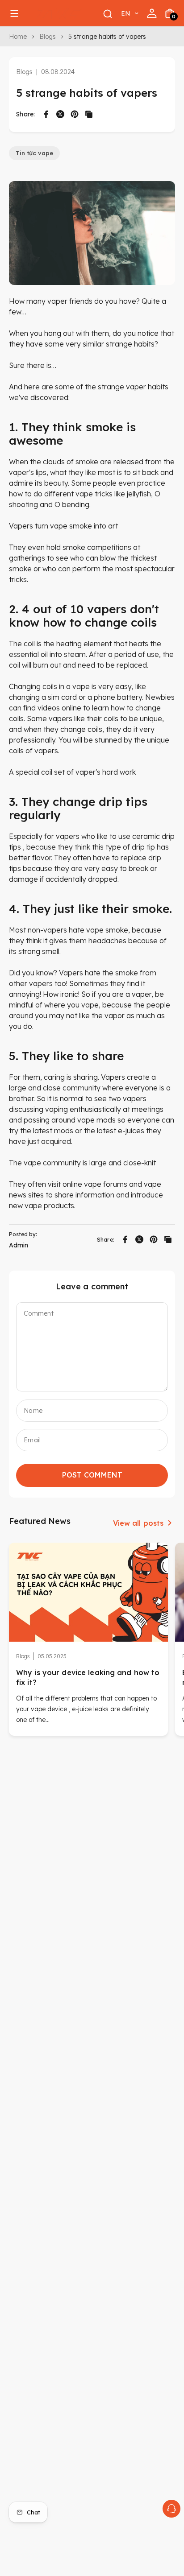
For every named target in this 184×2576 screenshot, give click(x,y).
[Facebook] (46, 114)
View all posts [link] (138, 1523)
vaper (57, 301)
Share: (26, 114)
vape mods (96, 1120)
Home (18, 37)
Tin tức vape (34, 153)
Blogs (48, 37)
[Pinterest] (75, 114)
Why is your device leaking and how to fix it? (88, 1678)
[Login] (152, 13)
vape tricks (94, 494)
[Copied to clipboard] (89, 114)
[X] (60, 114)
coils (50, 686)
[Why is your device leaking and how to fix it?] (88, 1592)
